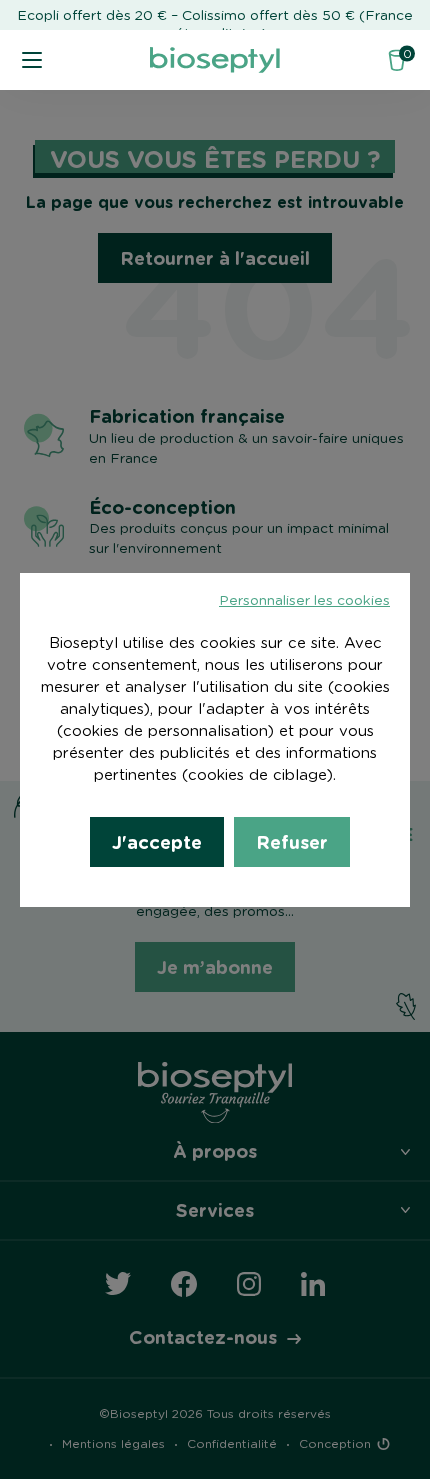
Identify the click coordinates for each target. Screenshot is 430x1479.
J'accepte (157, 841)
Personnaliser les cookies (304, 601)
